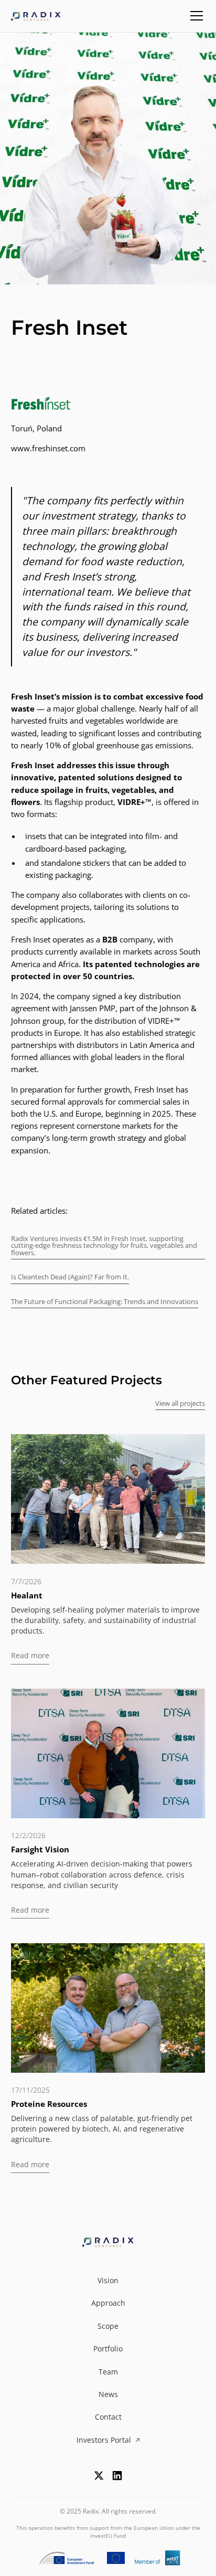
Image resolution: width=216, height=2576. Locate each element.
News (108, 2394)
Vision (108, 2281)
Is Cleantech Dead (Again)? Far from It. (70, 1277)
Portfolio (108, 2349)
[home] (37, 16)
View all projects (180, 1403)
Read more (30, 1656)
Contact (108, 2417)
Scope (108, 2326)
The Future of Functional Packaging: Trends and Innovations (105, 1301)
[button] (195, 16)
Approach (108, 2303)
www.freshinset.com (48, 448)
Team (108, 2372)
